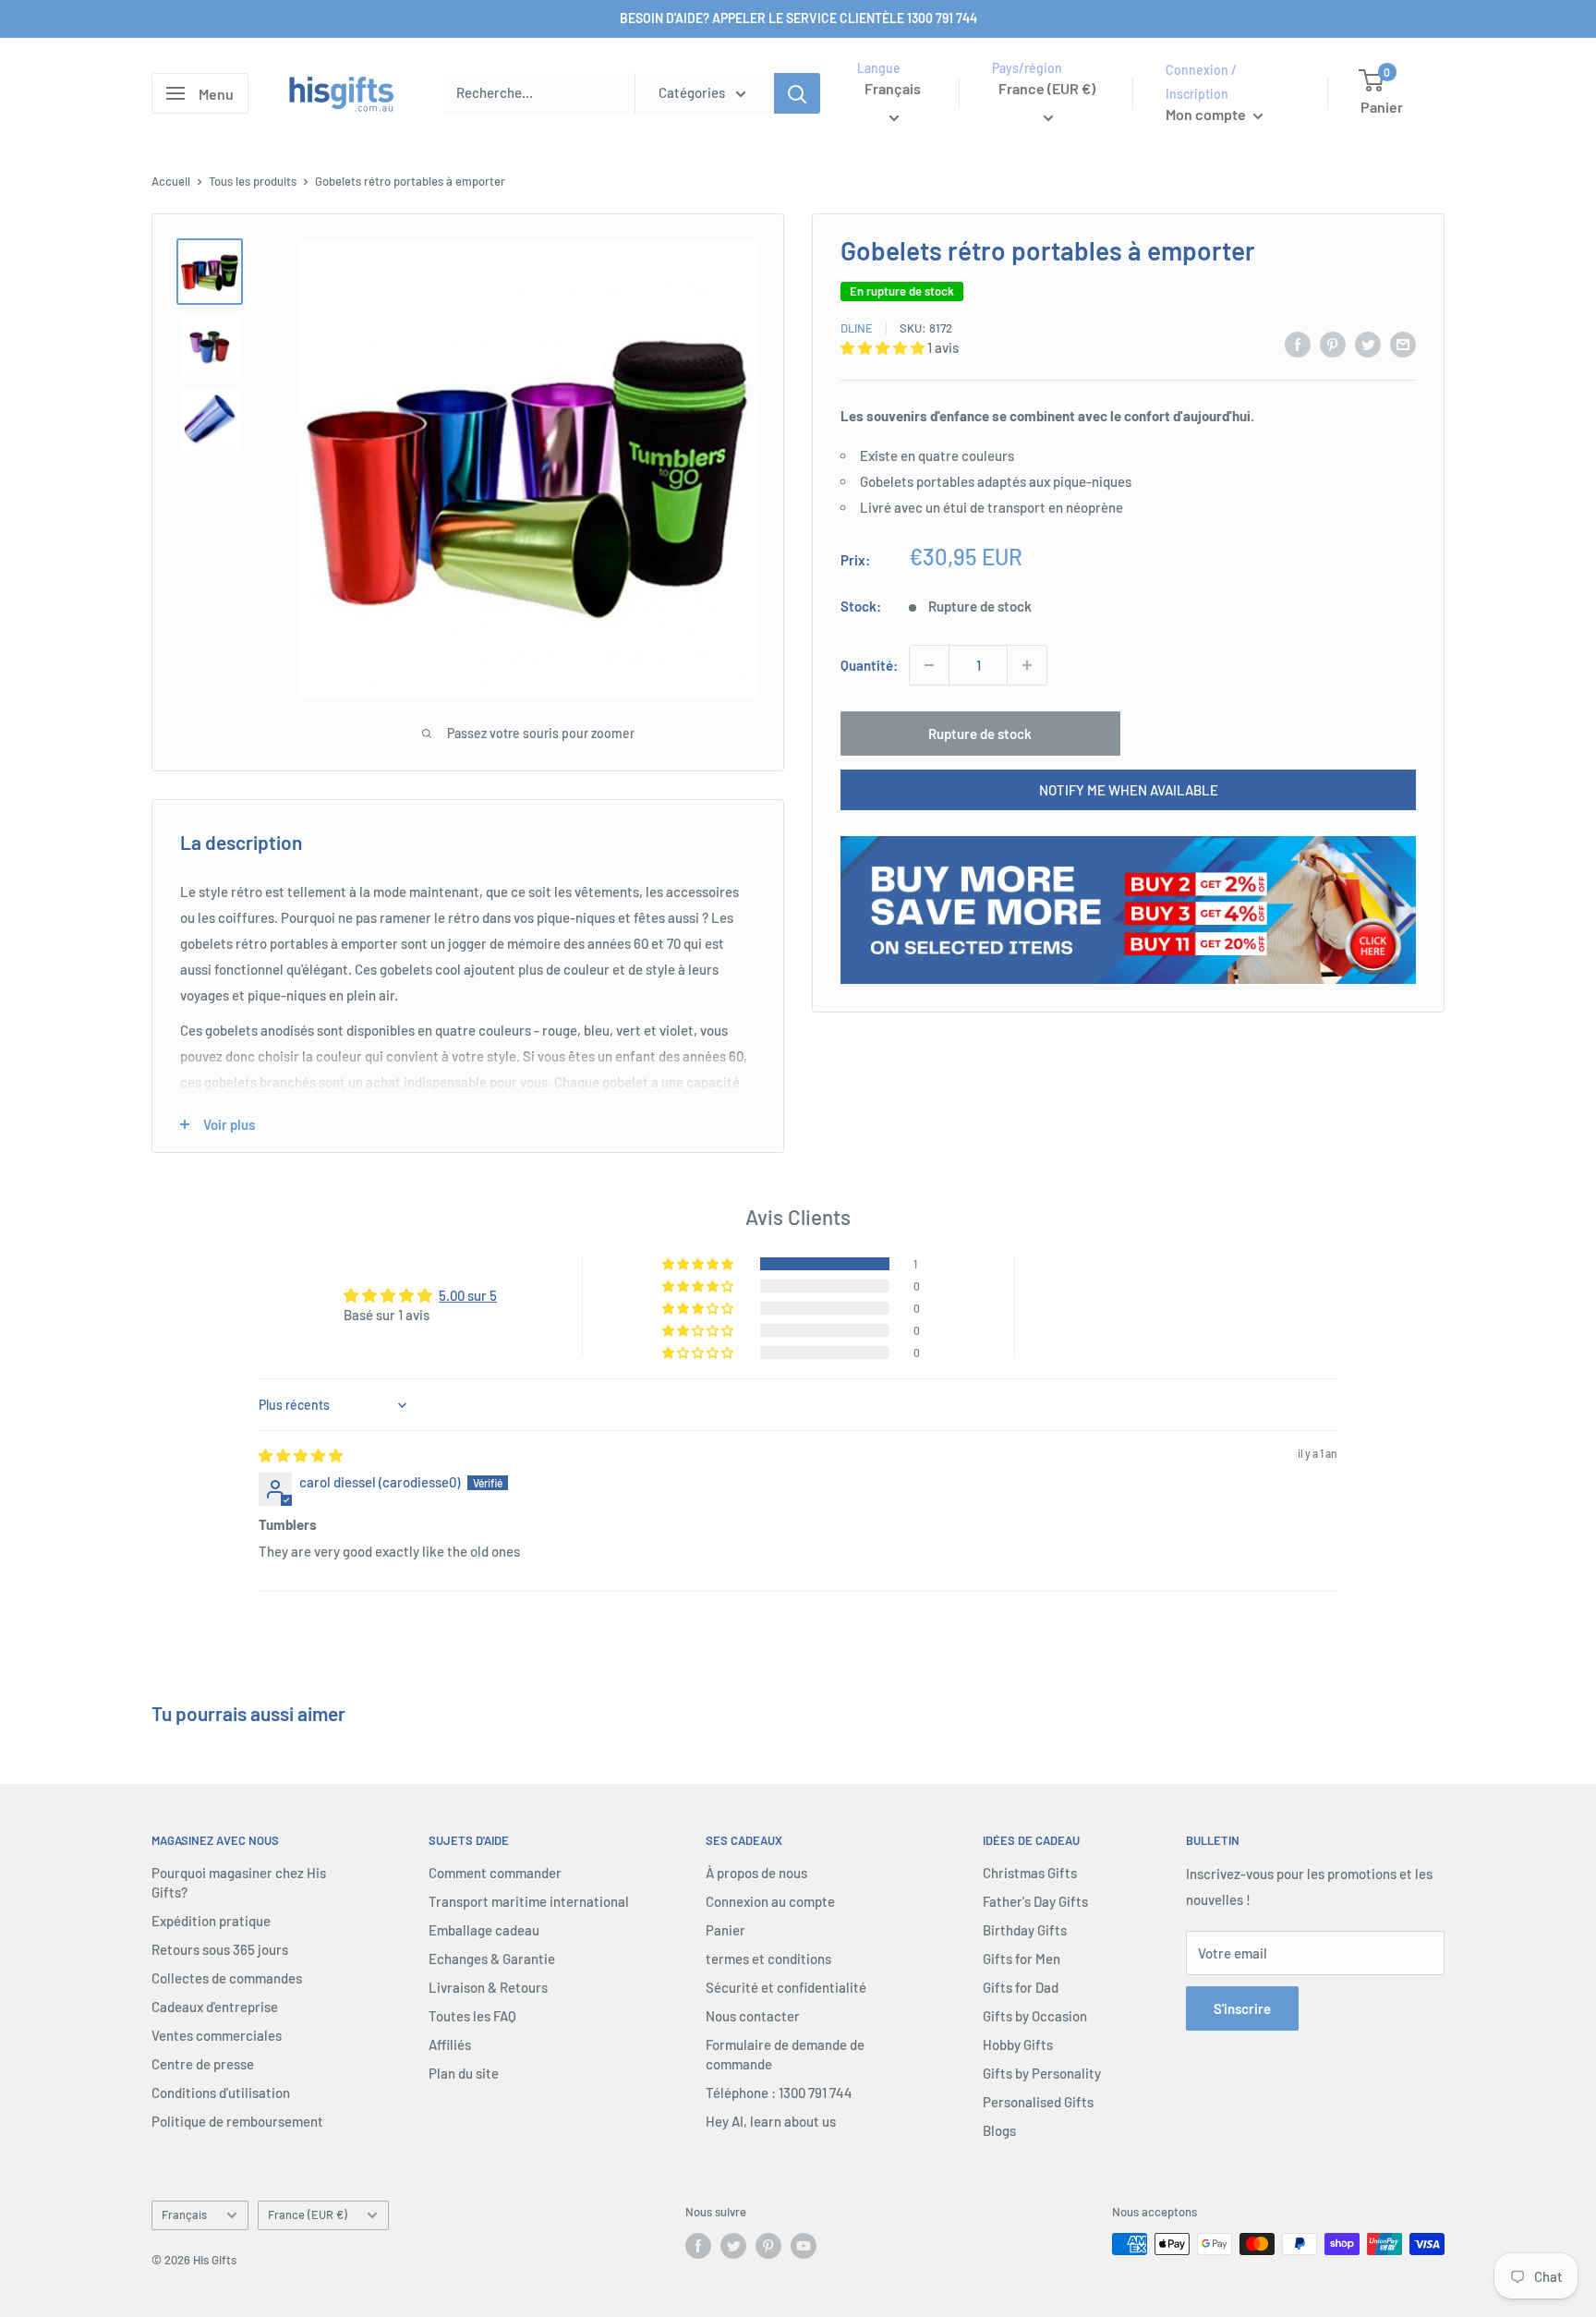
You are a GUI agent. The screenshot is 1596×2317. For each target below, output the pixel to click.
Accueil (171, 181)
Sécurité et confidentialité (786, 1987)
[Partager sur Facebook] (1298, 344)
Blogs (999, 2130)
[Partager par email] (1403, 344)
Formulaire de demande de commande (785, 2054)
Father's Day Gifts (1035, 1901)
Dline (857, 328)
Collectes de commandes (227, 1978)
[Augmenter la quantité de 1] (1027, 665)
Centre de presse (203, 2064)
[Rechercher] (797, 93)
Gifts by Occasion (1035, 2016)
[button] (884, 347)
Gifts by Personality (1042, 2073)
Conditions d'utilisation (221, 2093)
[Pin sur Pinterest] (1333, 344)
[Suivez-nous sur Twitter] (733, 2246)
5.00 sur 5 (468, 1295)
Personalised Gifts (1038, 2102)
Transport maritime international (529, 1901)
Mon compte (1207, 114)
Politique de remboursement (237, 2121)
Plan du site (464, 2073)
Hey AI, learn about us (771, 2121)
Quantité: (869, 665)
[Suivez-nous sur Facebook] (698, 2246)
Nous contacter (753, 2016)
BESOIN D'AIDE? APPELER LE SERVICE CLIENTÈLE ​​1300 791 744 (798, 18)
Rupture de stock (980, 734)
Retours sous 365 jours (220, 1949)
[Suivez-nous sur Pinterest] (768, 2246)
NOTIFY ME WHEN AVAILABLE (1129, 790)
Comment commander (495, 1873)
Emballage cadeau (484, 1930)
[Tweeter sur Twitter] (1368, 344)
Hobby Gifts (1018, 2044)
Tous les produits (253, 181)
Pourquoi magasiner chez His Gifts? (239, 1882)
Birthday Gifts (1025, 1930)
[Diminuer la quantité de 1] (929, 665)
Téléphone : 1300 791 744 (779, 2093)
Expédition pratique (211, 1921)
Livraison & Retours (488, 1987)
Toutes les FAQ (472, 2016)
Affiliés (450, 2044)
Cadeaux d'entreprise (215, 2007)
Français (184, 2214)
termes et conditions (768, 1959)
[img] (301, 1455)
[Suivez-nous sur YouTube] (804, 2246)
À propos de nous (756, 1873)
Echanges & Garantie (492, 1959)
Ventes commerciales (217, 2035)
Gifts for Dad (1021, 1987)
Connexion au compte (770, 1901)
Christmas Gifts (1030, 1873)
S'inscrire (1242, 2008)
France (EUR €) (308, 2214)
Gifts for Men (1022, 1959)
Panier (725, 1930)
